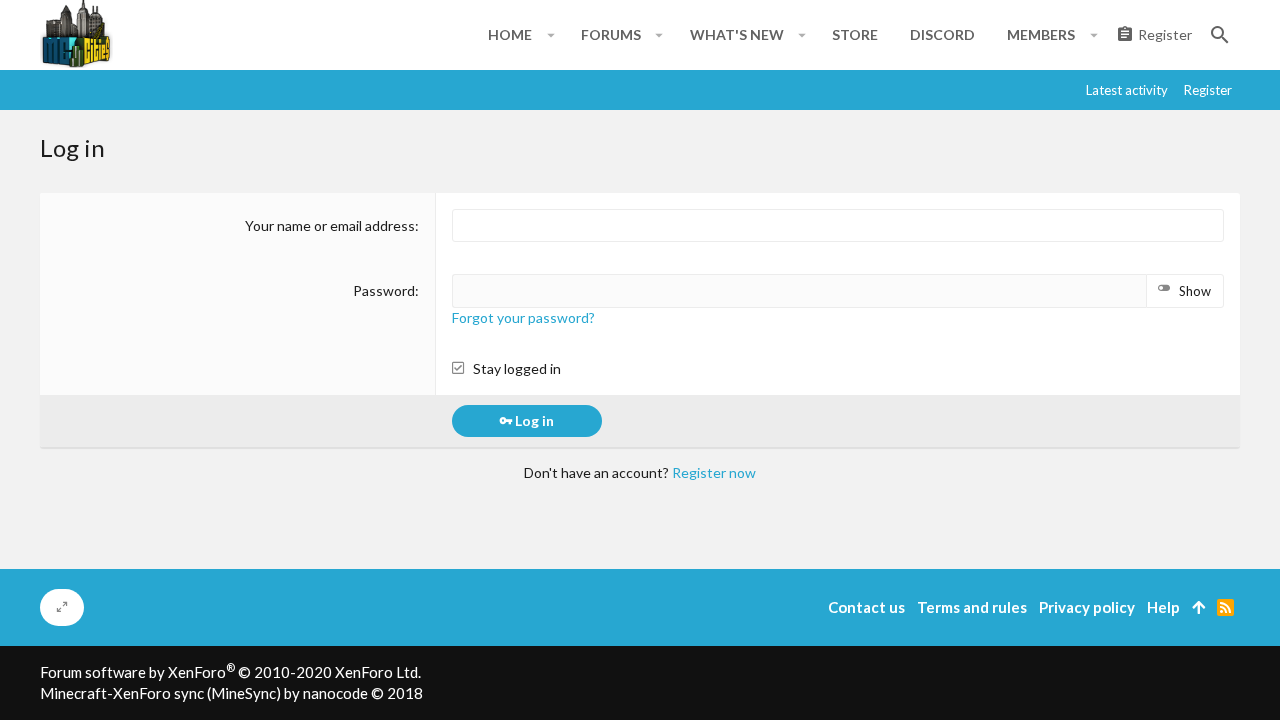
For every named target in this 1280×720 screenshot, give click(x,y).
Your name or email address (330, 225)
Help (1163, 607)
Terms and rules (972, 607)
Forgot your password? (523, 317)
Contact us (866, 607)
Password (384, 290)
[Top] (1198, 607)
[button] (550, 35)
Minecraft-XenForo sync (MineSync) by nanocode (231, 693)
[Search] (1220, 35)
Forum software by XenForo (230, 672)
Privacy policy (1087, 607)
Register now (714, 472)
